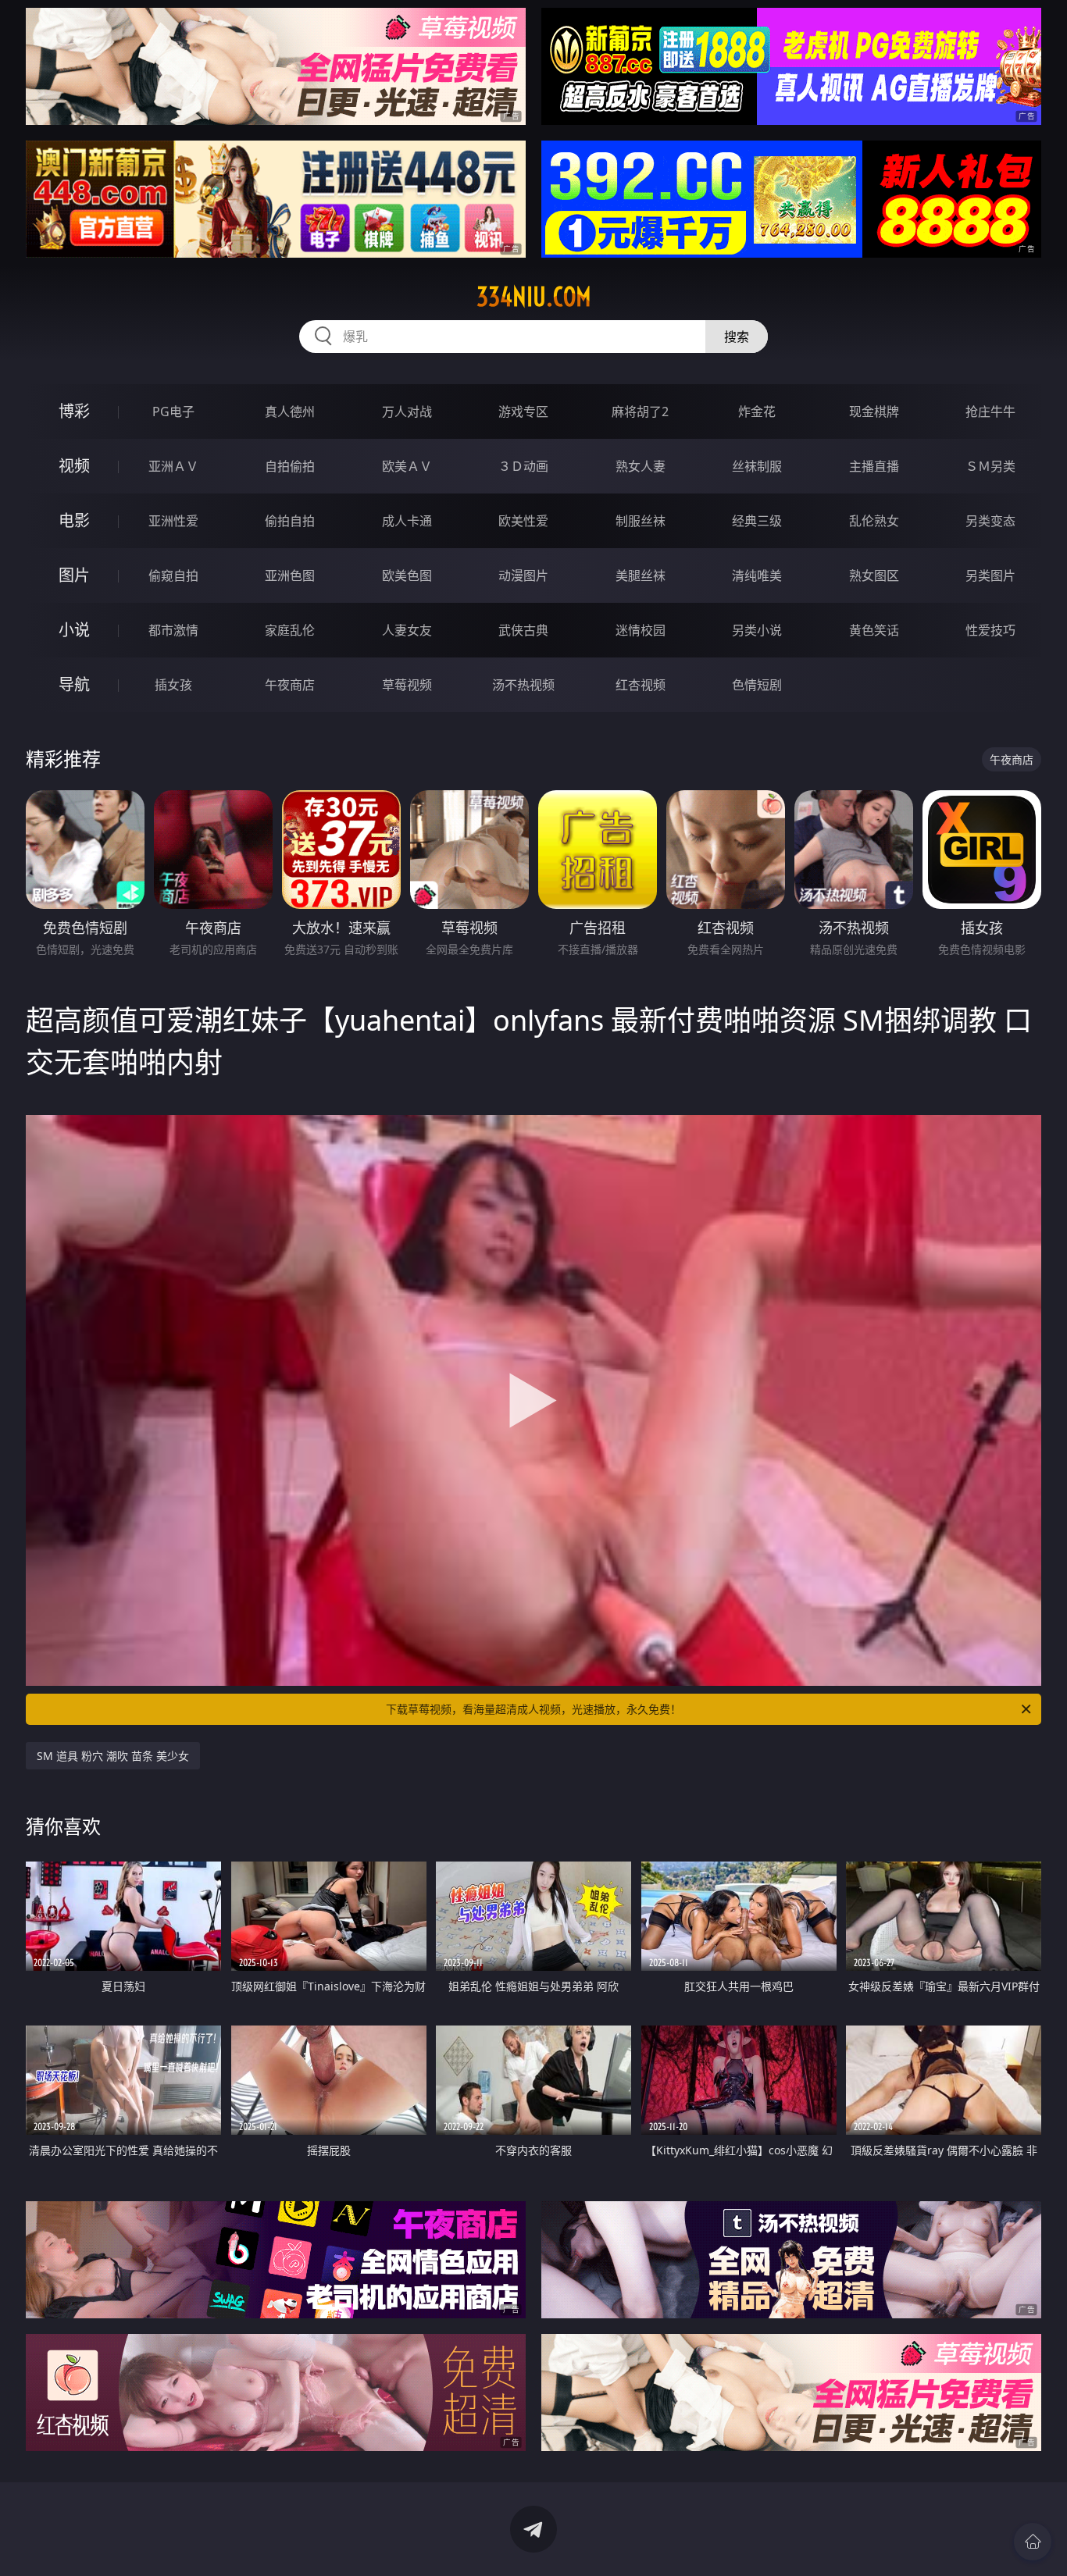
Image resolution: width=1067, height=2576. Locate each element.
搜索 (737, 337)
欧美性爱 (523, 521)
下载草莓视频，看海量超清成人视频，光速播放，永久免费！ (533, 1709)
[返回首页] (1033, 2542)
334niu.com (534, 297)
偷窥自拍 (173, 575)
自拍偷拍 (290, 466)
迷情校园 (641, 630)
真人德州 (290, 412)
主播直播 (874, 466)
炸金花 (757, 412)
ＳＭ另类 (990, 466)
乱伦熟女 (874, 521)
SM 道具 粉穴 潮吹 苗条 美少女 (113, 1756)
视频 (74, 466)
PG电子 (173, 412)
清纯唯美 (757, 575)
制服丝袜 (641, 521)
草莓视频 (407, 685)
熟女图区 (874, 575)
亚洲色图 (290, 575)
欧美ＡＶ (407, 466)
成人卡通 (407, 521)
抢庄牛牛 (990, 412)
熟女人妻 (641, 466)
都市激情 (173, 630)
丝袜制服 (757, 466)
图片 (74, 575)
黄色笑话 (874, 630)
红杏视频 (641, 685)
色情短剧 (757, 685)
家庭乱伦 (290, 630)
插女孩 (173, 685)
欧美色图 (407, 575)
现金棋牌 (874, 412)
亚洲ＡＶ (173, 466)
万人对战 (407, 412)
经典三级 (757, 521)
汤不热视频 (523, 685)
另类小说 (757, 630)
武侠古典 (523, 630)
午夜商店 (290, 685)
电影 (74, 520)
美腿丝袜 (641, 575)
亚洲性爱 (173, 521)
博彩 (74, 411)
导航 (74, 684)
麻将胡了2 (640, 412)
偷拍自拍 (290, 521)
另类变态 (990, 521)
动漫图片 (523, 575)
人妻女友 (407, 630)
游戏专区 (523, 412)
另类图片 (990, 575)
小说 (74, 630)
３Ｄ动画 (523, 466)
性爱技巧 (990, 630)
